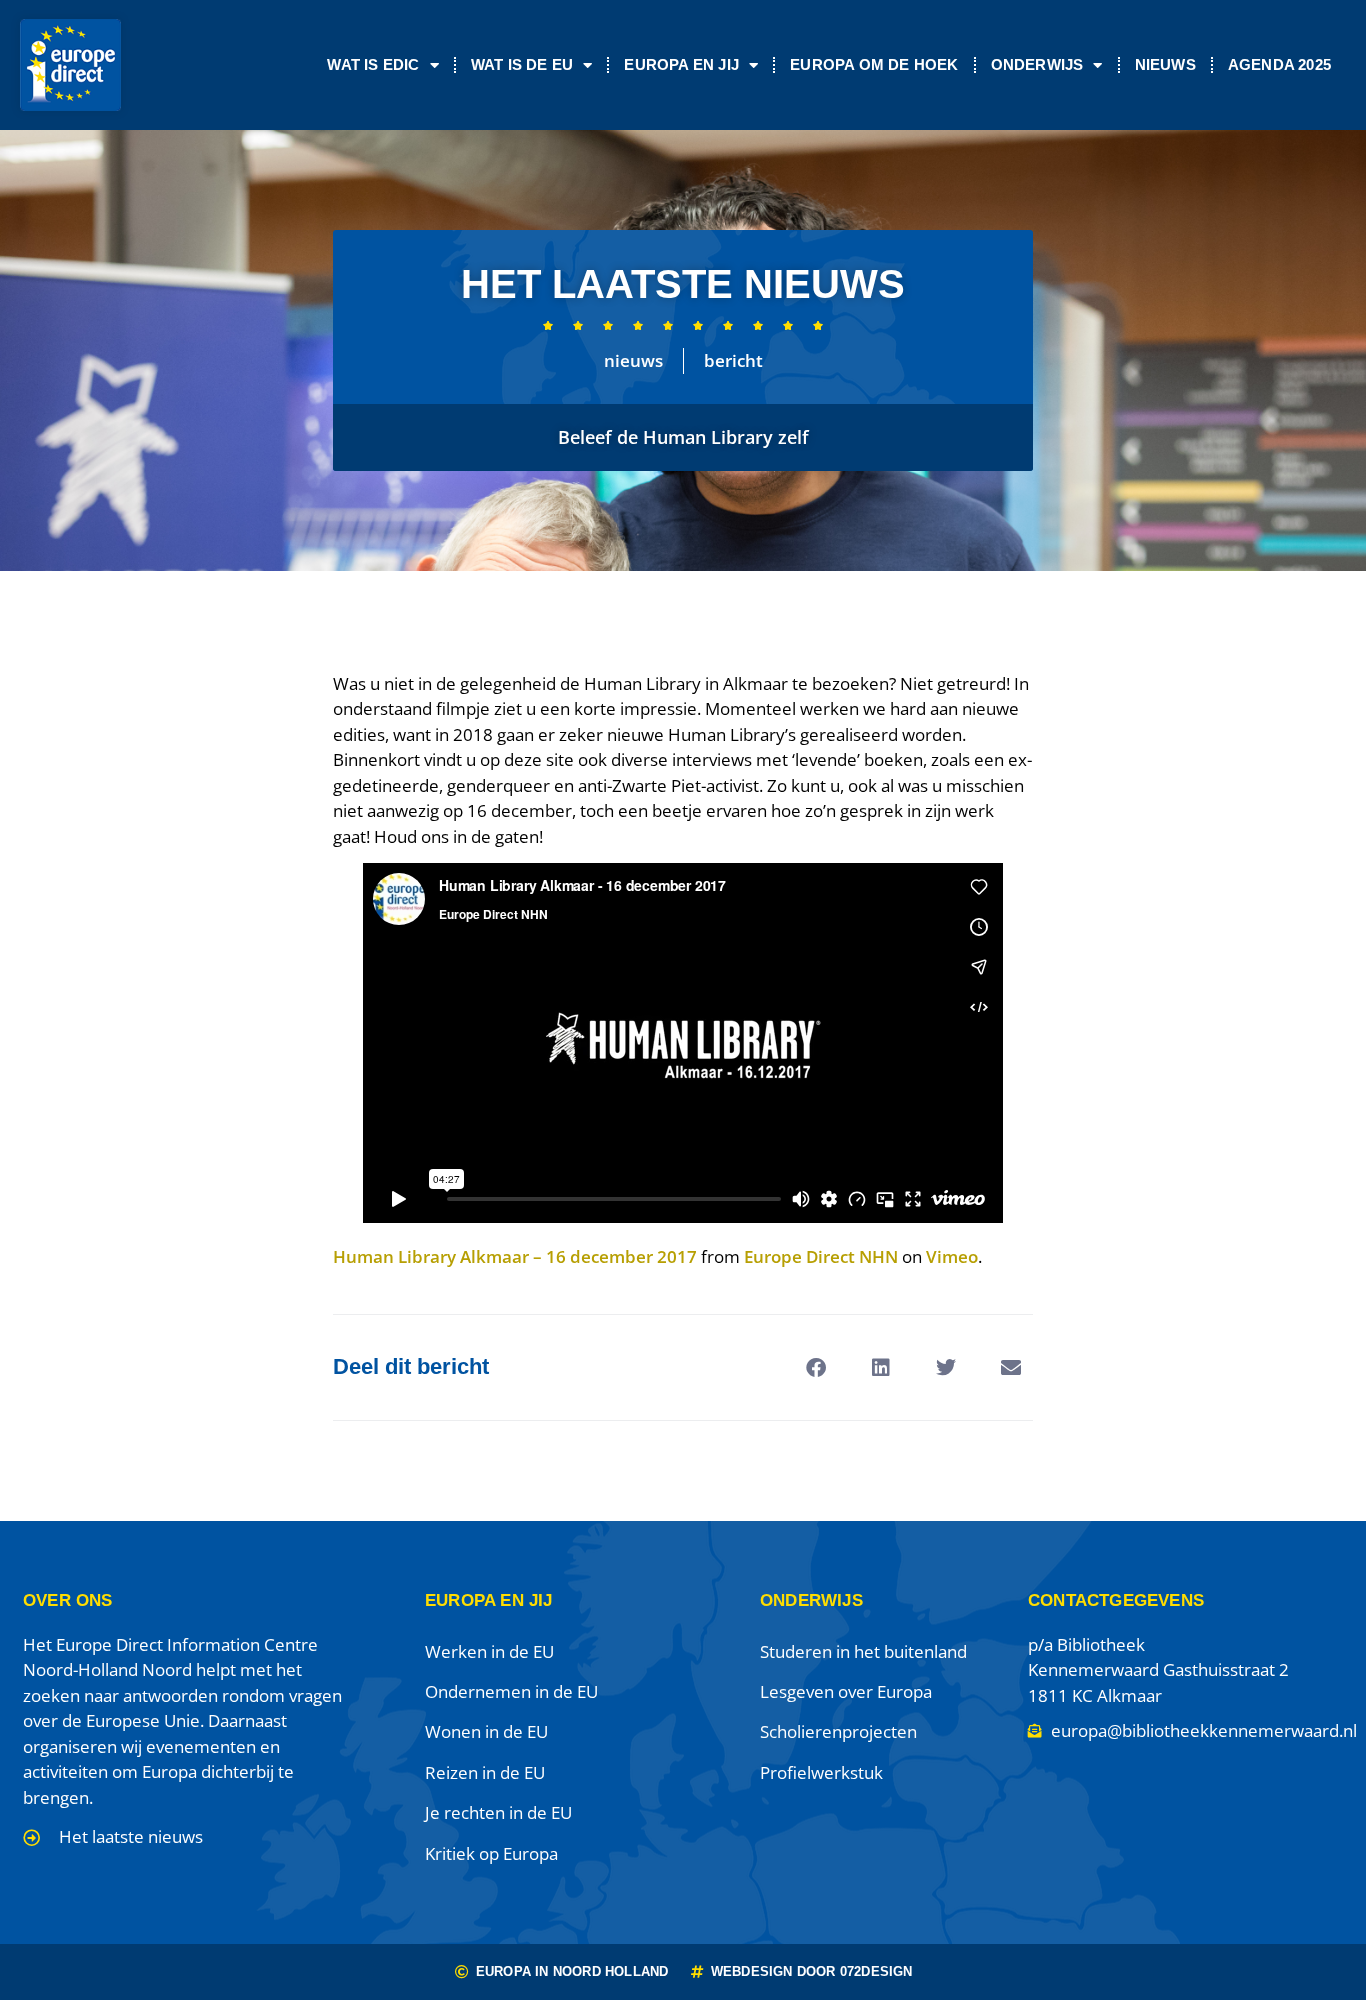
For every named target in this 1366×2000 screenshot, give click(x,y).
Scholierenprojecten (838, 1731)
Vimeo (952, 1256)
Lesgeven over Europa (846, 1691)
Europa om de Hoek (874, 64)
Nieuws (1165, 64)
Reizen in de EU (485, 1772)
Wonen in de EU (486, 1731)
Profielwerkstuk (821, 1772)
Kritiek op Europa (491, 1853)
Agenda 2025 (1279, 64)
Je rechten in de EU (498, 1812)
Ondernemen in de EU (511, 1691)
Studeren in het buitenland (863, 1651)
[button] (815, 1367)
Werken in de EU (489, 1651)
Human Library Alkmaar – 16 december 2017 (515, 1256)
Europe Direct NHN (821, 1256)
